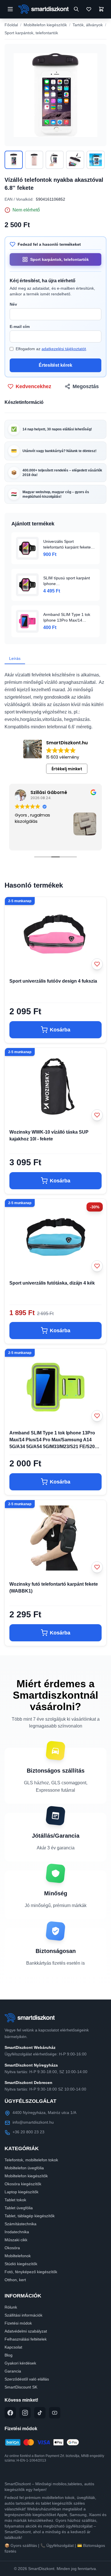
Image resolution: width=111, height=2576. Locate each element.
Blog (9, 2355)
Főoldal (11, 25)
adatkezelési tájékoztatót (64, 349)
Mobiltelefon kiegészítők (45, 25)
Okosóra (12, 2248)
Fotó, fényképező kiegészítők (31, 2272)
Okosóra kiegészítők (23, 2184)
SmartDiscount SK (21, 2387)
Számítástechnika (20, 2224)
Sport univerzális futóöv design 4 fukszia (53, 981)
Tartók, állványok (88, 25)
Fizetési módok (18, 2323)
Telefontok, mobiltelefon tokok (31, 2160)
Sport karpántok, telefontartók (31, 33)
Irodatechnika (17, 2232)
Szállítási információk (23, 2315)
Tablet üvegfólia (19, 2208)
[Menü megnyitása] (10, 9)
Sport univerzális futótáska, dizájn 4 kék (52, 1283)
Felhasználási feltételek (26, 2339)
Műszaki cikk (16, 2240)
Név (13, 304)
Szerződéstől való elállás (27, 2379)
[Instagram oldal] (25, 2413)
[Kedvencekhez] (97, 964)
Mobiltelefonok (18, 2256)
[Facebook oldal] (10, 2413)
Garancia (13, 2371)
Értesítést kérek (55, 365)
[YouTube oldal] (55, 2413)
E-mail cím (20, 326)
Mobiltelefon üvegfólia (24, 2168)
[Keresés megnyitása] (76, 9)
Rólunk (11, 2307)
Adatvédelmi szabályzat (26, 2331)
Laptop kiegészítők (21, 2192)
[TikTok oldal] (40, 2413)
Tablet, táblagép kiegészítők (30, 2216)
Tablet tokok (15, 2200)
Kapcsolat (13, 2347)
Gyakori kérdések (20, 2363)
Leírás (15, 658)
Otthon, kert (15, 2280)
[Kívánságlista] (89, 9)
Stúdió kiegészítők (21, 2264)
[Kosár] (101, 9)
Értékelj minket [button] (67, 769)
